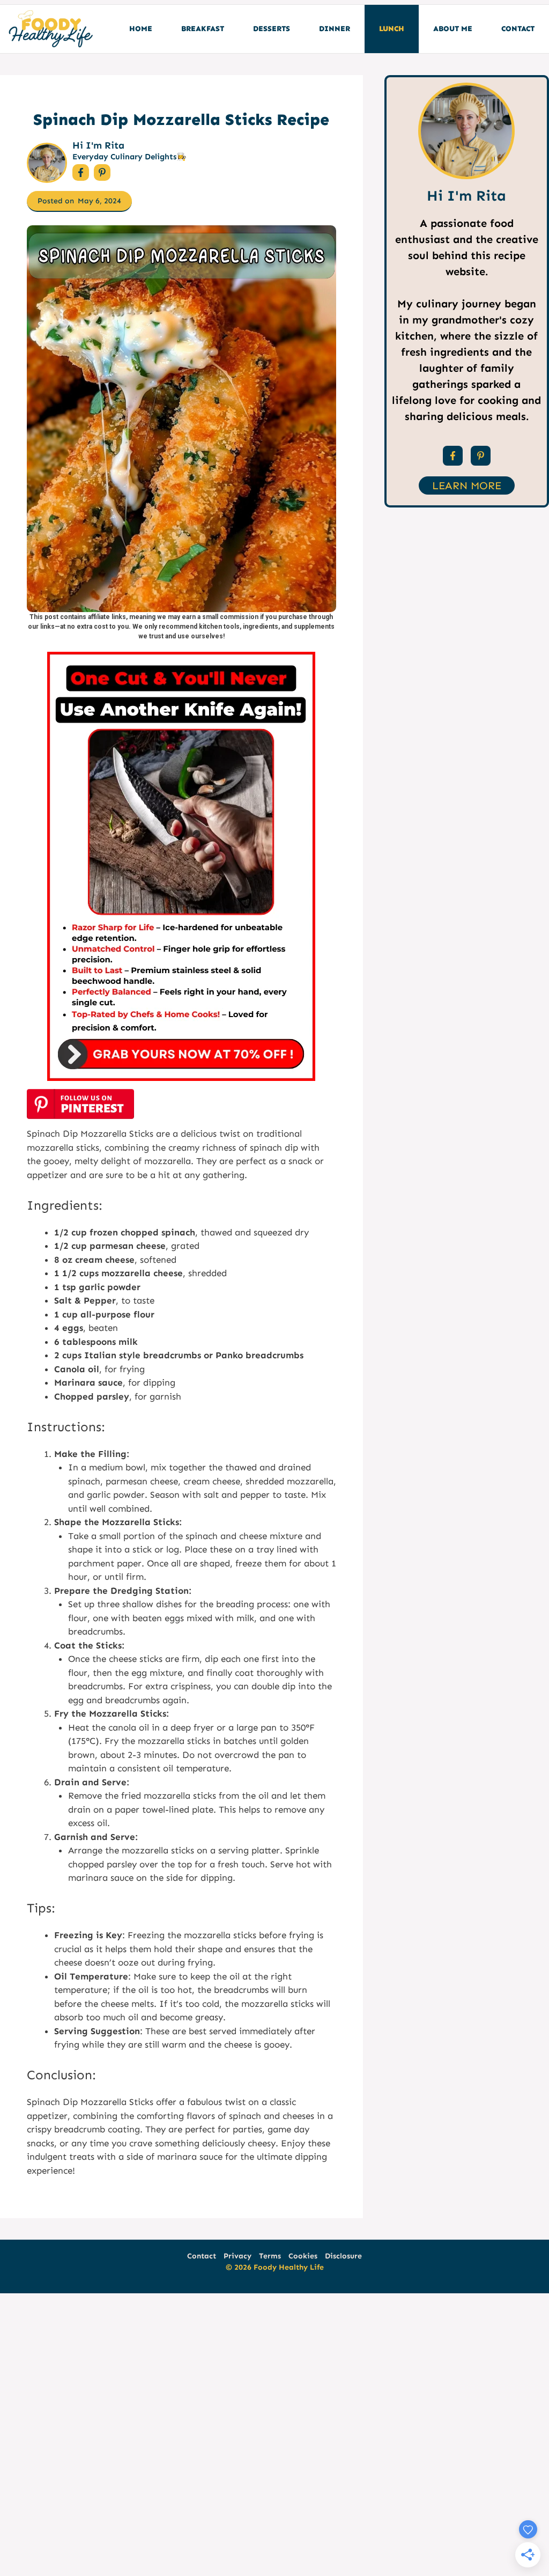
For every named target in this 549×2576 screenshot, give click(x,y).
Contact (518, 29)
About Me (453, 29)
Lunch (392, 29)
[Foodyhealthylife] (50, 29)
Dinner (335, 29)
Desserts (272, 29)
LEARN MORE (467, 485)
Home (141, 29)
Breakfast (203, 29)
